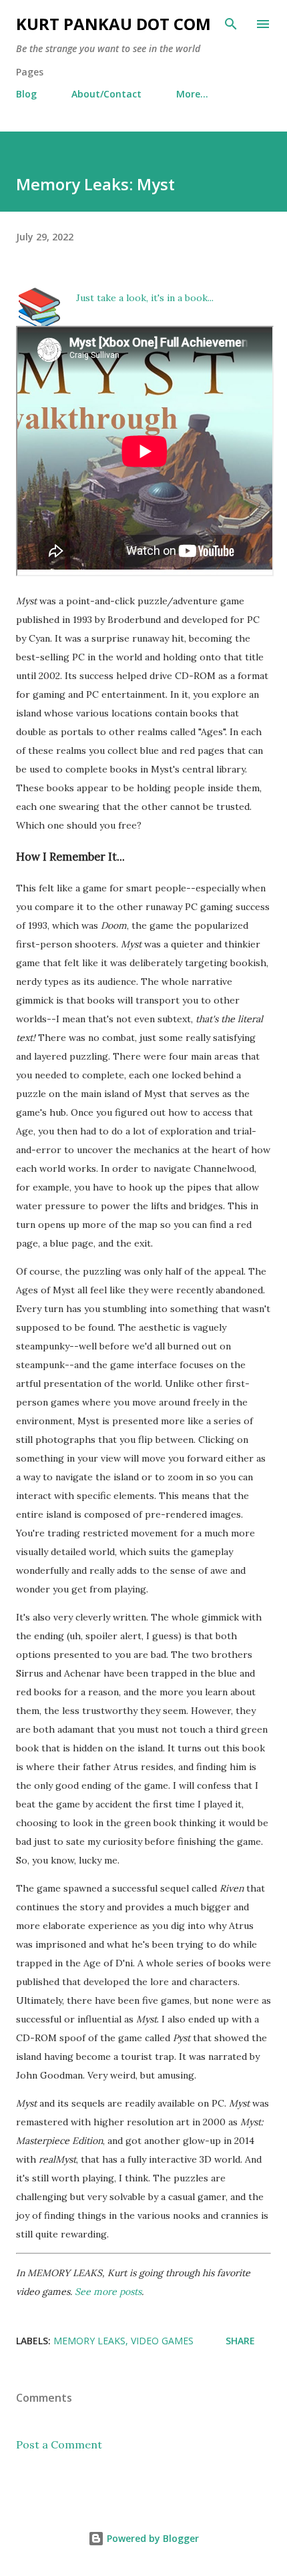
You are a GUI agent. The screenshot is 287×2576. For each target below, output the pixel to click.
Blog (26, 94)
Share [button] (240, 2341)
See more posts (108, 2292)
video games (162, 2341)
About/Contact (106, 94)
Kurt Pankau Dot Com (113, 24)
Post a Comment (59, 2444)
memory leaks (89, 2341)
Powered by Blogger (152, 2538)
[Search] (231, 24)
